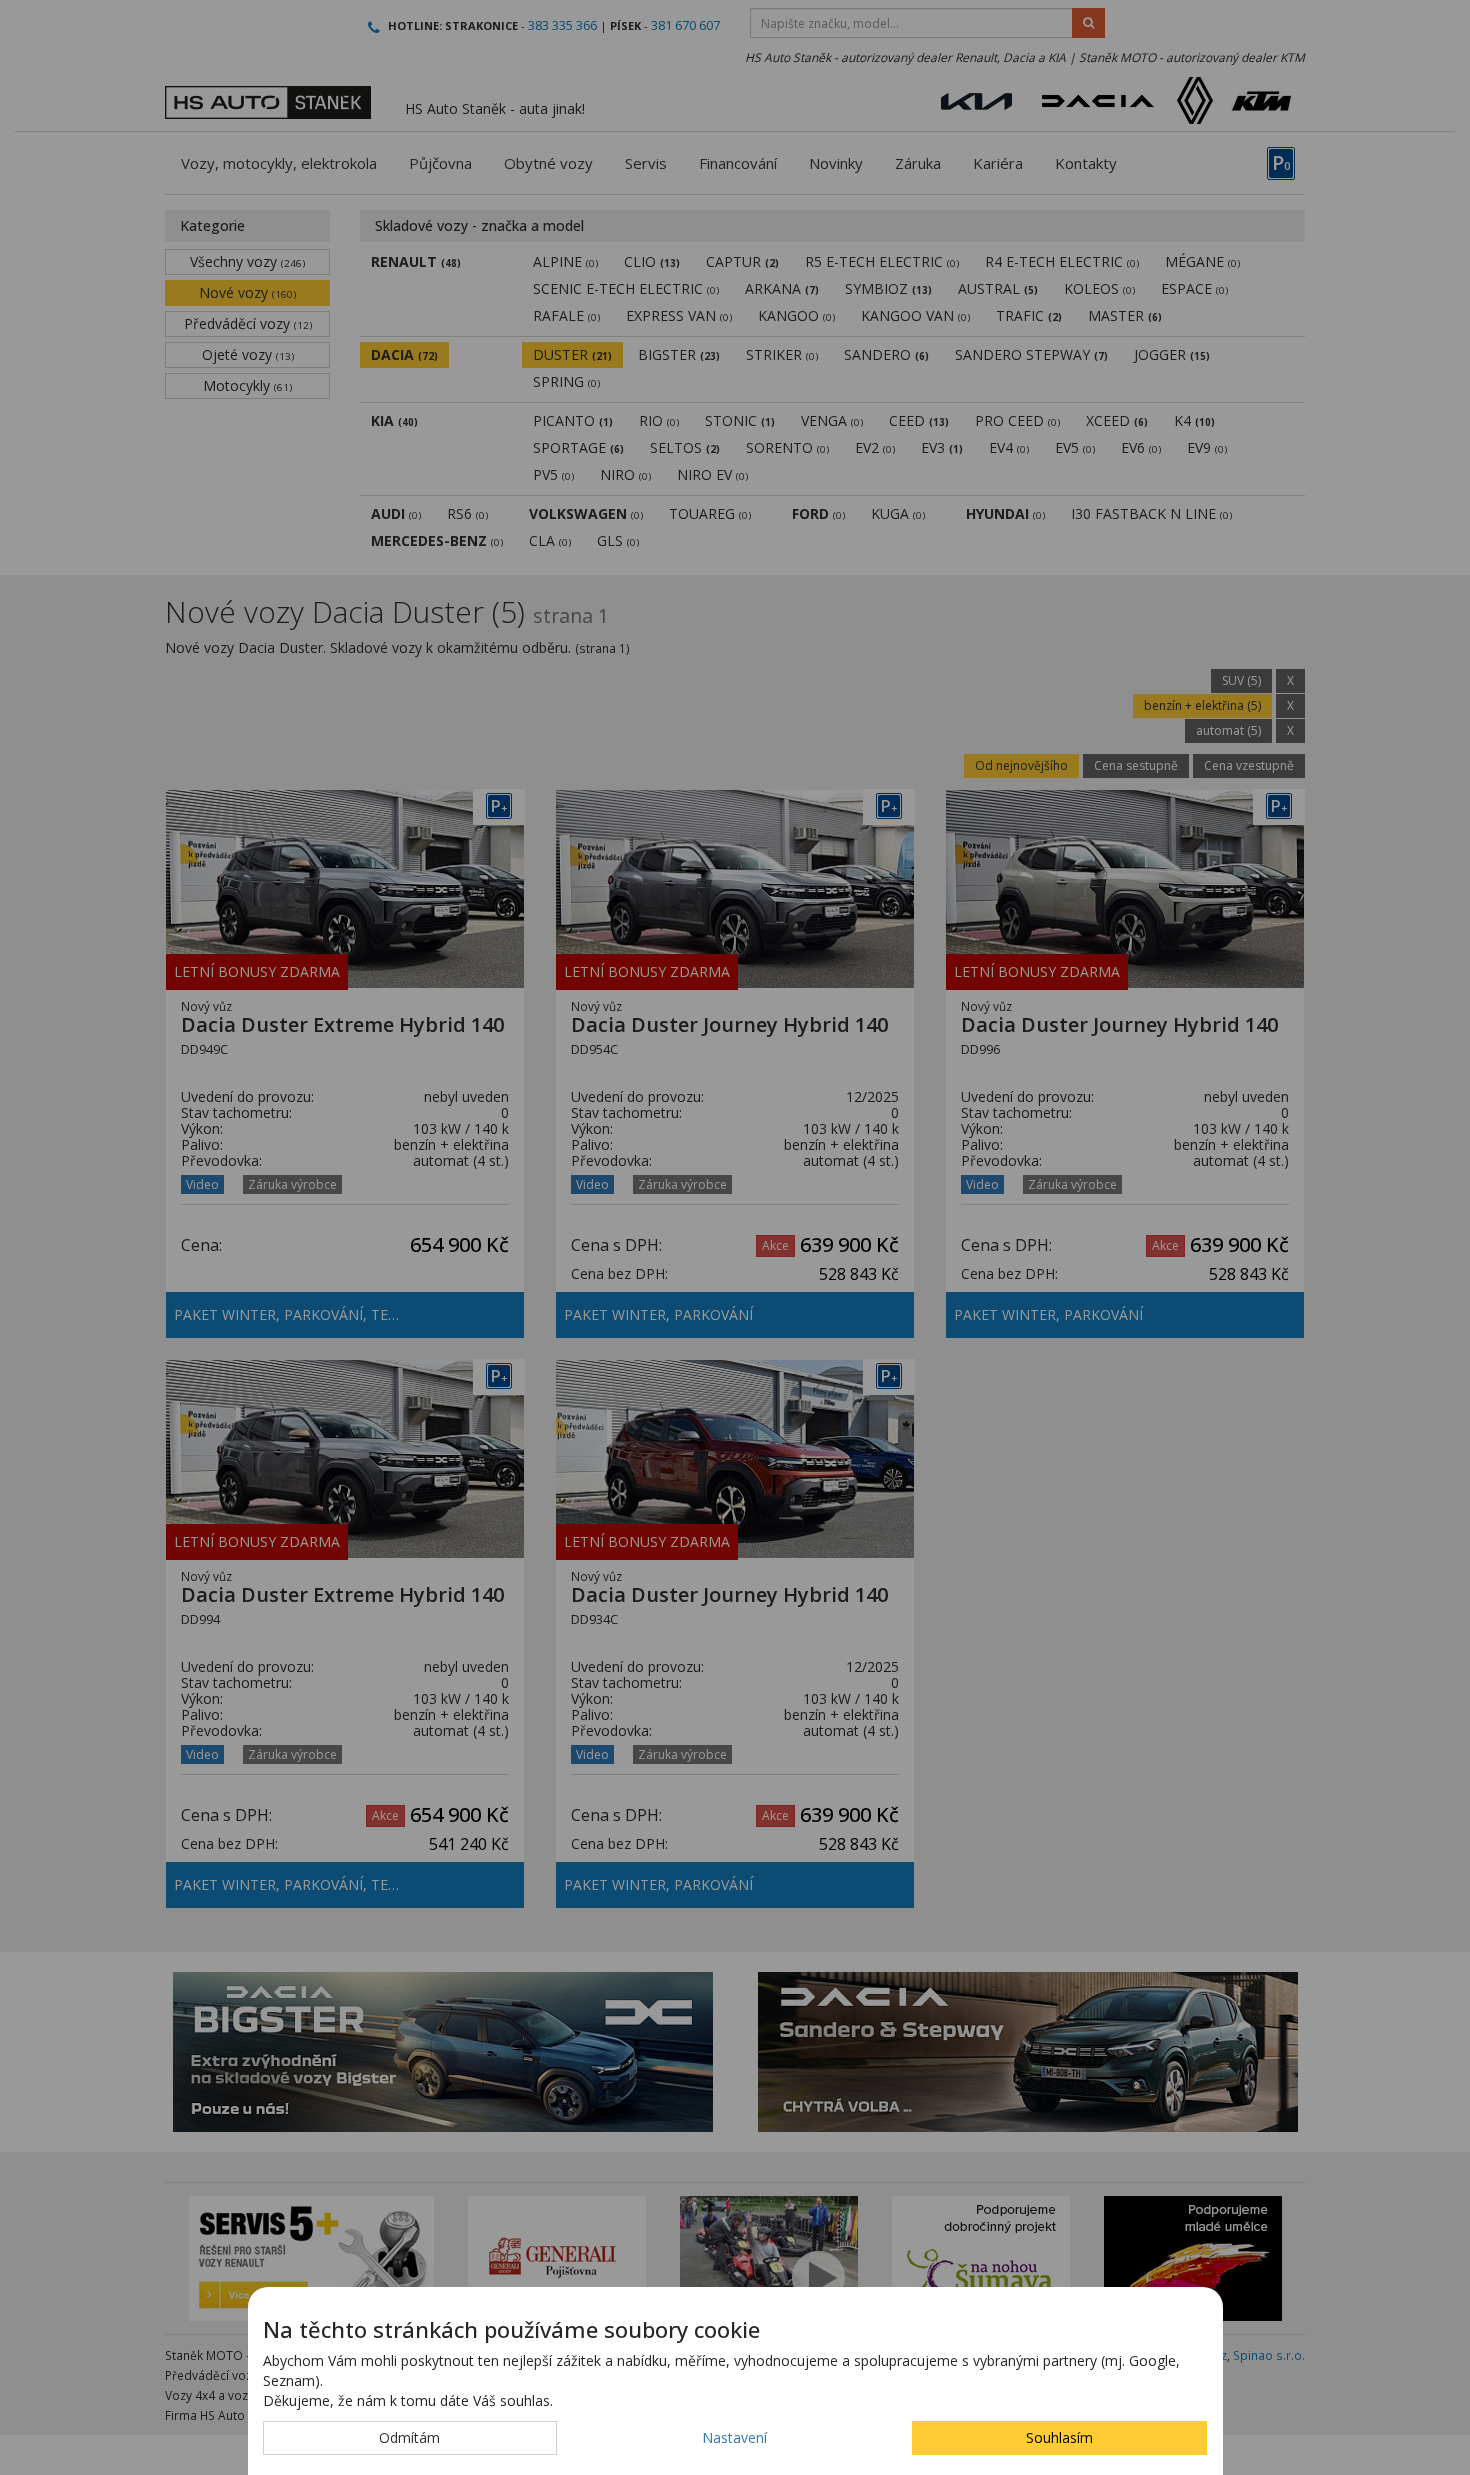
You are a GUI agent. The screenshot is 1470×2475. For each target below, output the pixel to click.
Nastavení (734, 2437)
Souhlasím (1059, 2437)
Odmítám (409, 2437)
